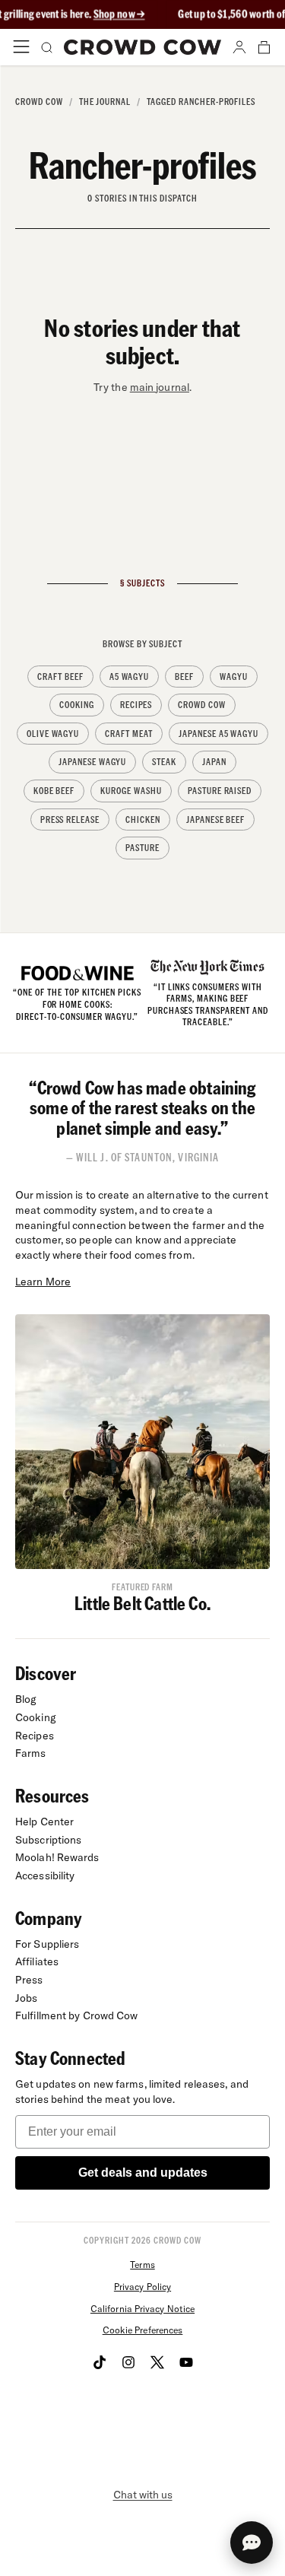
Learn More (43, 1282)
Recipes (136, 705)
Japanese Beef (215, 819)
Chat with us (143, 2495)
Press (29, 1980)
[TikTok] (100, 2362)
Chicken (143, 819)
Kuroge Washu (131, 791)
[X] (157, 2362)
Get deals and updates (143, 2173)
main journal (160, 387)
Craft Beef (60, 677)
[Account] (239, 47)
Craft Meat (129, 734)
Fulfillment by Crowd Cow (77, 2015)
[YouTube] (186, 2362)
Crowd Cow (39, 102)
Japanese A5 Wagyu (218, 734)
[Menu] (21, 47)
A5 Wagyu (130, 677)
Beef (184, 677)
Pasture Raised (220, 791)
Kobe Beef (54, 791)
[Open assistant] (252, 2543)
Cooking (77, 705)
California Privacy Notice (142, 2309)
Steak (164, 762)
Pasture (142, 848)
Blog (26, 1699)
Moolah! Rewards (57, 1857)
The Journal (105, 102)
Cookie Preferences (143, 2330)
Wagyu (234, 677)
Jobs (26, 1998)
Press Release (70, 819)
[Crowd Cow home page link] (143, 47)
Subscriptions (48, 1840)
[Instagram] (128, 2362)
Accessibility (45, 1876)
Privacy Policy (142, 2287)
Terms (142, 2265)
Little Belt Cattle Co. (142, 1603)
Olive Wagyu (53, 734)
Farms (31, 1753)
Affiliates (37, 1961)
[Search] (46, 47)
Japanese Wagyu (92, 762)
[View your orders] (264, 47)
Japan (214, 762)
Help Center (44, 1822)
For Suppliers (47, 1944)
